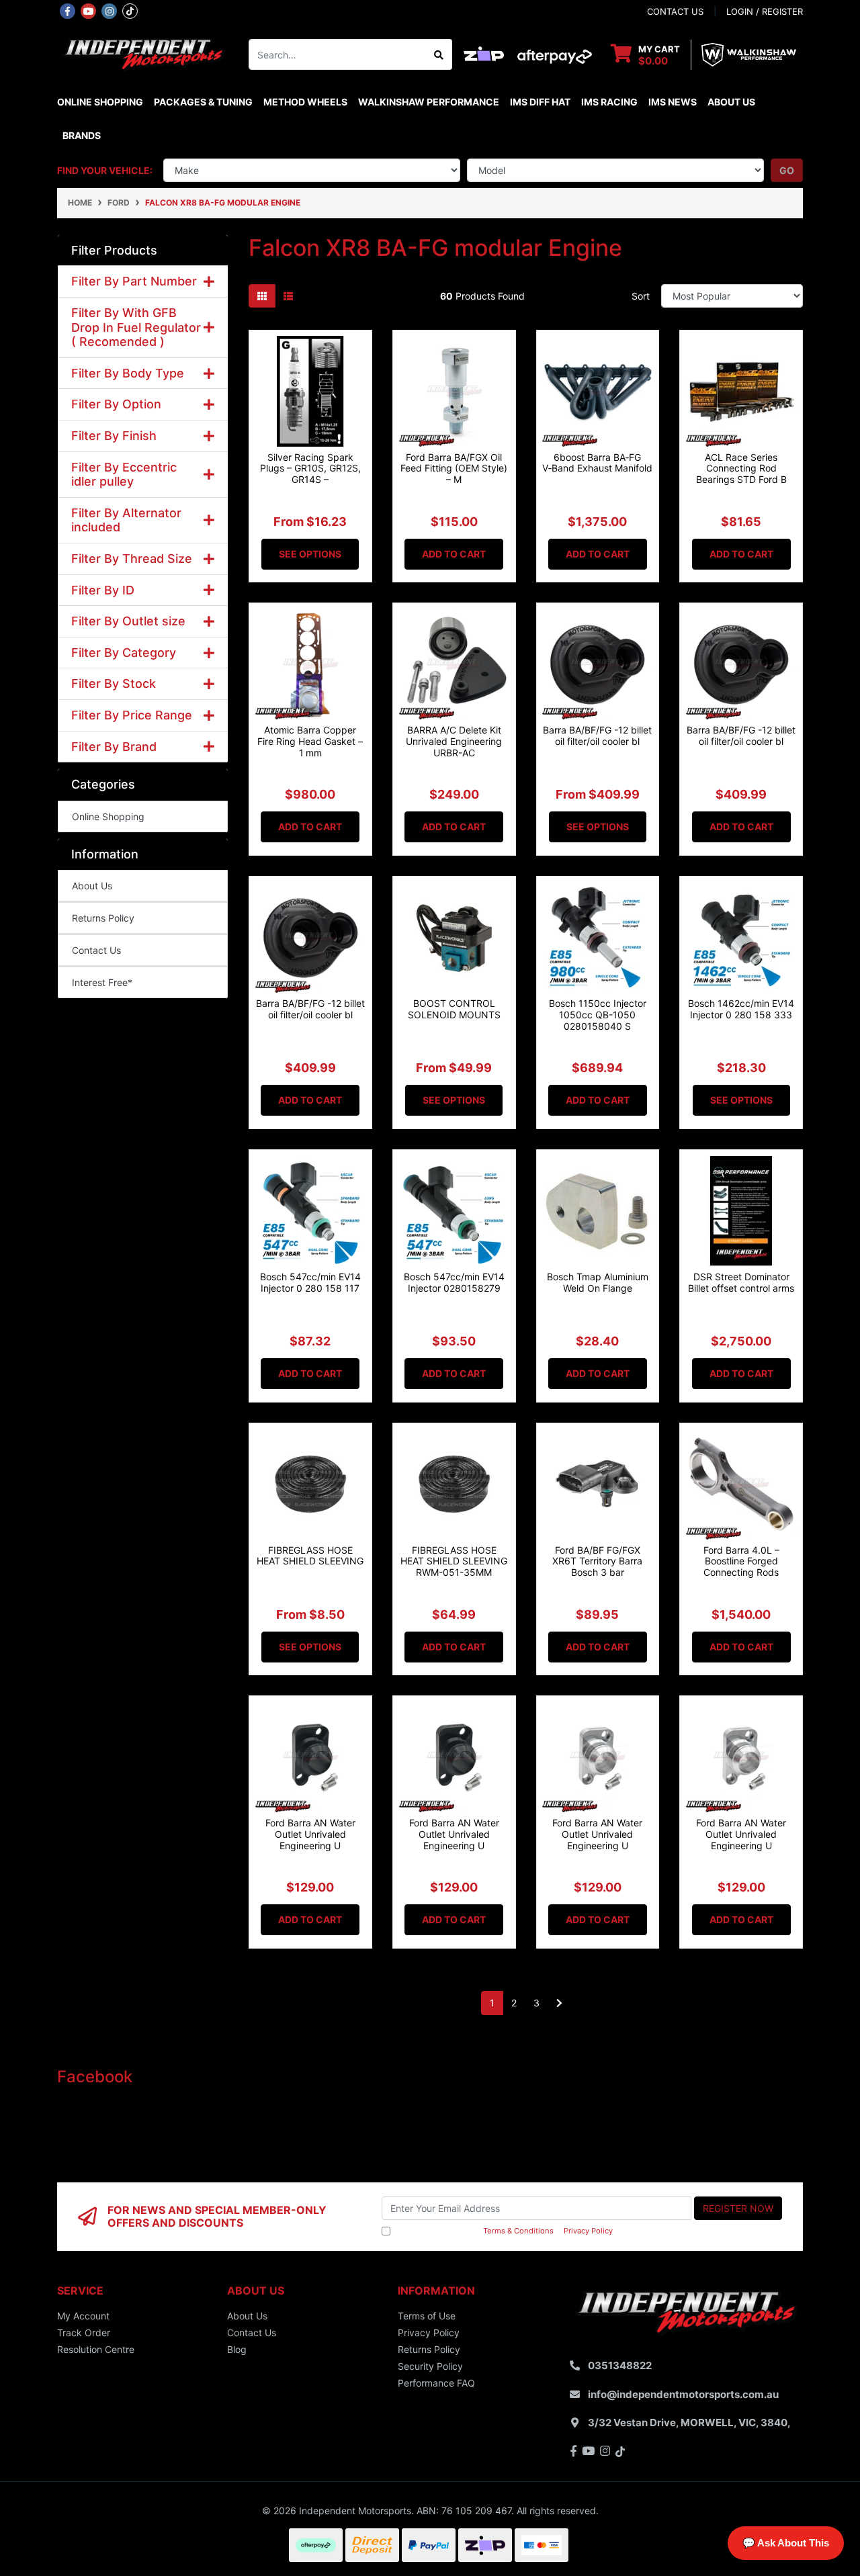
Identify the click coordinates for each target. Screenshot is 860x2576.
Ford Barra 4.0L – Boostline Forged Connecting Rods (741, 1561)
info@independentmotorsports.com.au (683, 2394)
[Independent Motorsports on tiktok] (130, 10)
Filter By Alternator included (126, 520)
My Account (83, 2316)
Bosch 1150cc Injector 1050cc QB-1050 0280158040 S (598, 1015)
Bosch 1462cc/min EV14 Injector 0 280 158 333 (741, 1009)
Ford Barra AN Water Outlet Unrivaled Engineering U (310, 1834)
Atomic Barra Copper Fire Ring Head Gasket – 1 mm (310, 741)
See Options (310, 554)
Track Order (84, 2333)
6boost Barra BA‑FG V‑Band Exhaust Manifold (597, 463)
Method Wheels (305, 102)
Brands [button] (82, 135)
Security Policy (430, 2366)
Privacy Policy (588, 2231)
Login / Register (765, 11)
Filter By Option (116, 404)
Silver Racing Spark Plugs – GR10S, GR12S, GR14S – (310, 469)
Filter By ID (103, 590)
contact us (675, 11)
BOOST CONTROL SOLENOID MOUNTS (454, 1009)
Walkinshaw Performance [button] (429, 102)
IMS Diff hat (540, 102)
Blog (237, 2349)
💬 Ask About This (786, 2543)
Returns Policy (103, 918)
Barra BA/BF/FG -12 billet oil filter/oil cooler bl (597, 736)
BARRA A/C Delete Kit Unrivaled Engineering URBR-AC (454, 741)
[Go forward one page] (559, 2003)
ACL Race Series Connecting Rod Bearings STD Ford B (741, 469)
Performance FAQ (436, 2383)
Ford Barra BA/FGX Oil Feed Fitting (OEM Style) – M (454, 469)
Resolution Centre (96, 2349)
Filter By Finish (114, 436)
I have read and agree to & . (504, 2231)
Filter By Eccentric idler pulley (124, 475)
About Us (731, 102)
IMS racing (609, 102)
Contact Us (96, 950)
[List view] (288, 296)
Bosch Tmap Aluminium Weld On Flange (598, 1282)
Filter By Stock (114, 683)
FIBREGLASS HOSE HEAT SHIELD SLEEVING (310, 1556)
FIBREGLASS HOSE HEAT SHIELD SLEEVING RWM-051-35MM (454, 1561)
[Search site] (439, 54)
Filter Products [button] (114, 250)
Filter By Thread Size (132, 559)
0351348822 (620, 2365)
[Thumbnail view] (262, 296)
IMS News (673, 102)
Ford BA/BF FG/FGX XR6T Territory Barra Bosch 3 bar (597, 1561)
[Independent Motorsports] (143, 53)
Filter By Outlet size (128, 621)
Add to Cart (454, 554)
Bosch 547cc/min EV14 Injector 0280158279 (454, 1282)
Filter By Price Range (132, 715)
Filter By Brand (114, 747)
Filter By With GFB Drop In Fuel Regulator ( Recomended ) (136, 327)
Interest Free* (102, 982)
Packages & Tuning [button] (203, 102)
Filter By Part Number (134, 281)
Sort (641, 296)
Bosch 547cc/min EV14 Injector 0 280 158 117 (310, 1282)
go (787, 170)
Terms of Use (427, 2316)
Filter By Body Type (128, 373)
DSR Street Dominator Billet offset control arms (741, 1282)
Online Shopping (100, 102)
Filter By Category (124, 653)
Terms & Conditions (518, 2231)
